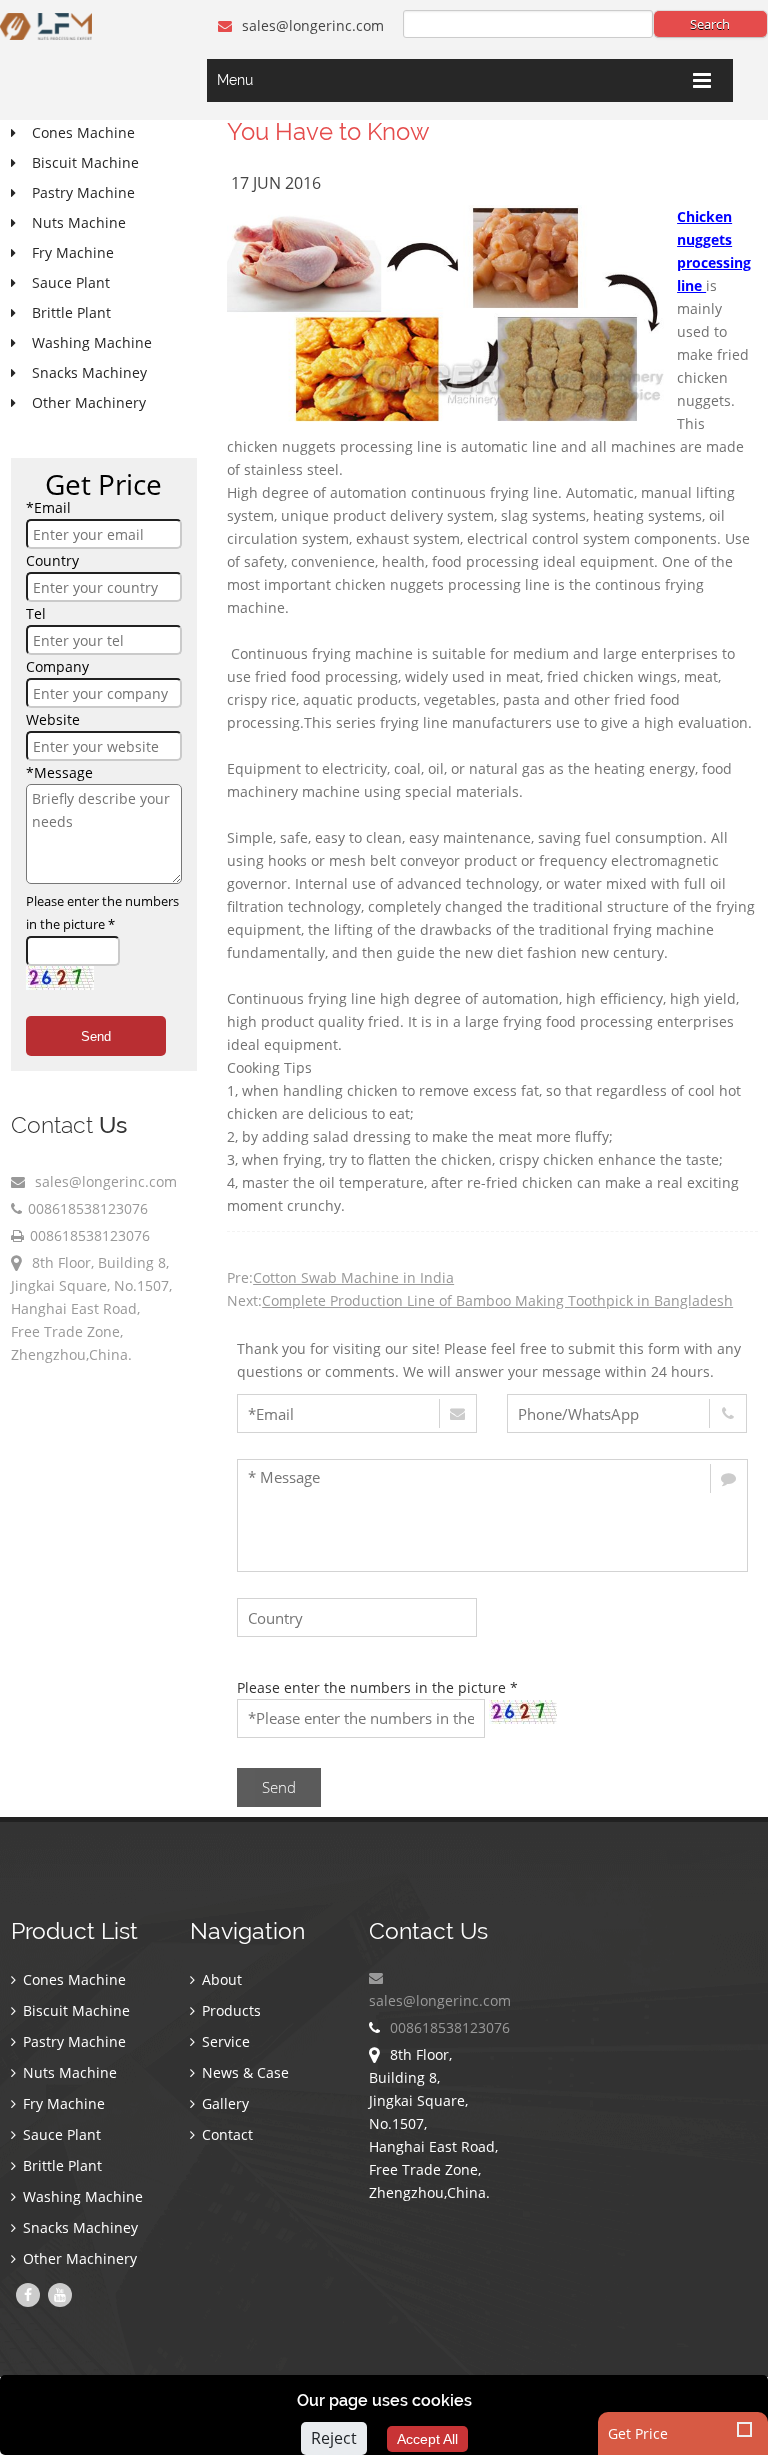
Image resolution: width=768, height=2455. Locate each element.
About (220, 1979)
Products (229, 2010)
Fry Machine (62, 2103)
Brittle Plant (60, 2165)
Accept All (427, 2439)
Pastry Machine (72, 2041)
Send (96, 1036)
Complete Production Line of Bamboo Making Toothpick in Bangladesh (497, 1300)
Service (224, 2041)
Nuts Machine (68, 2072)
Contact (225, 2134)
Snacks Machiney (78, 2227)
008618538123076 (88, 1208)
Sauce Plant (60, 2134)
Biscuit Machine (74, 2010)
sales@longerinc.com (311, 25)
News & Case (243, 2072)
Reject (334, 2438)
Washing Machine (81, 2196)
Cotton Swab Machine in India (353, 1277)
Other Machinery (78, 2258)
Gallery (223, 2103)
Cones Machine (72, 1979)
